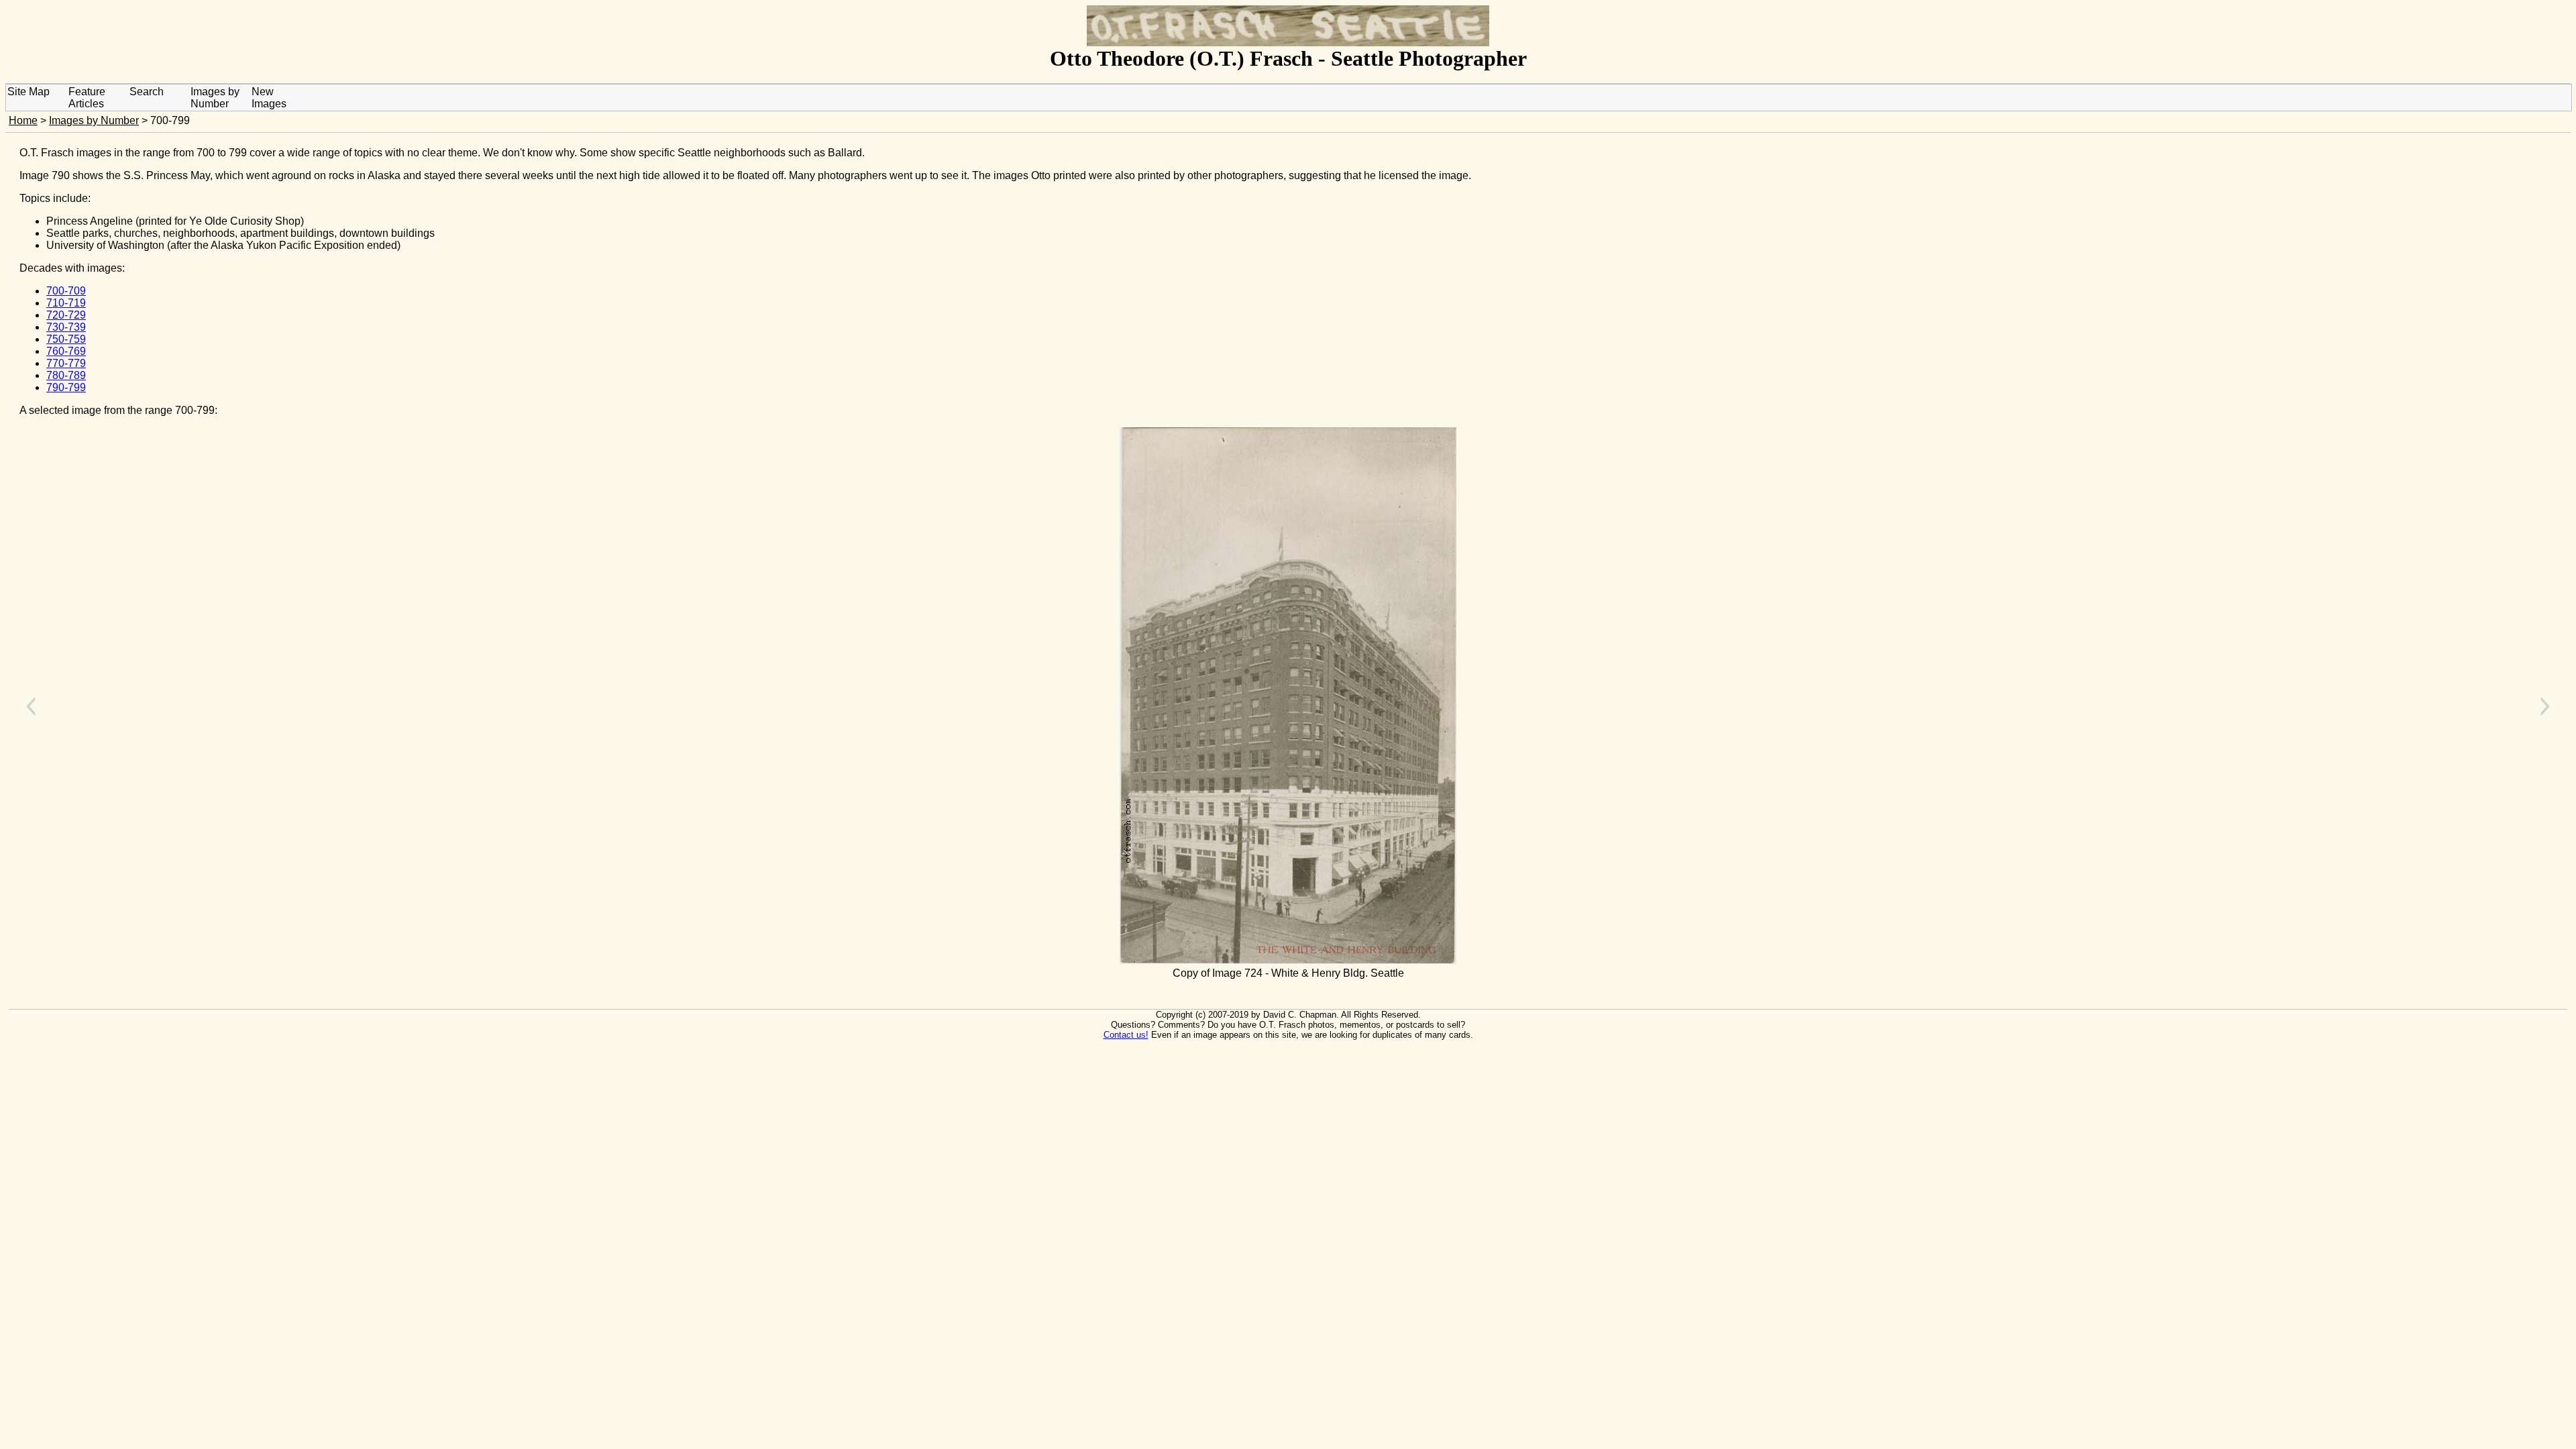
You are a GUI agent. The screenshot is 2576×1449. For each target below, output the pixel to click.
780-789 (66, 375)
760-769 (66, 351)
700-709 (66, 291)
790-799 (66, 387)
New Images (269, 98)
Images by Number (215, 98)
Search (147, 92)
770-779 (66, 363)
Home (23, 120)
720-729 (66, 315)
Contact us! (1126, 1035)
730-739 (66, 327)
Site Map (29, 92)
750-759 (66, 339)
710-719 (66, 303)
